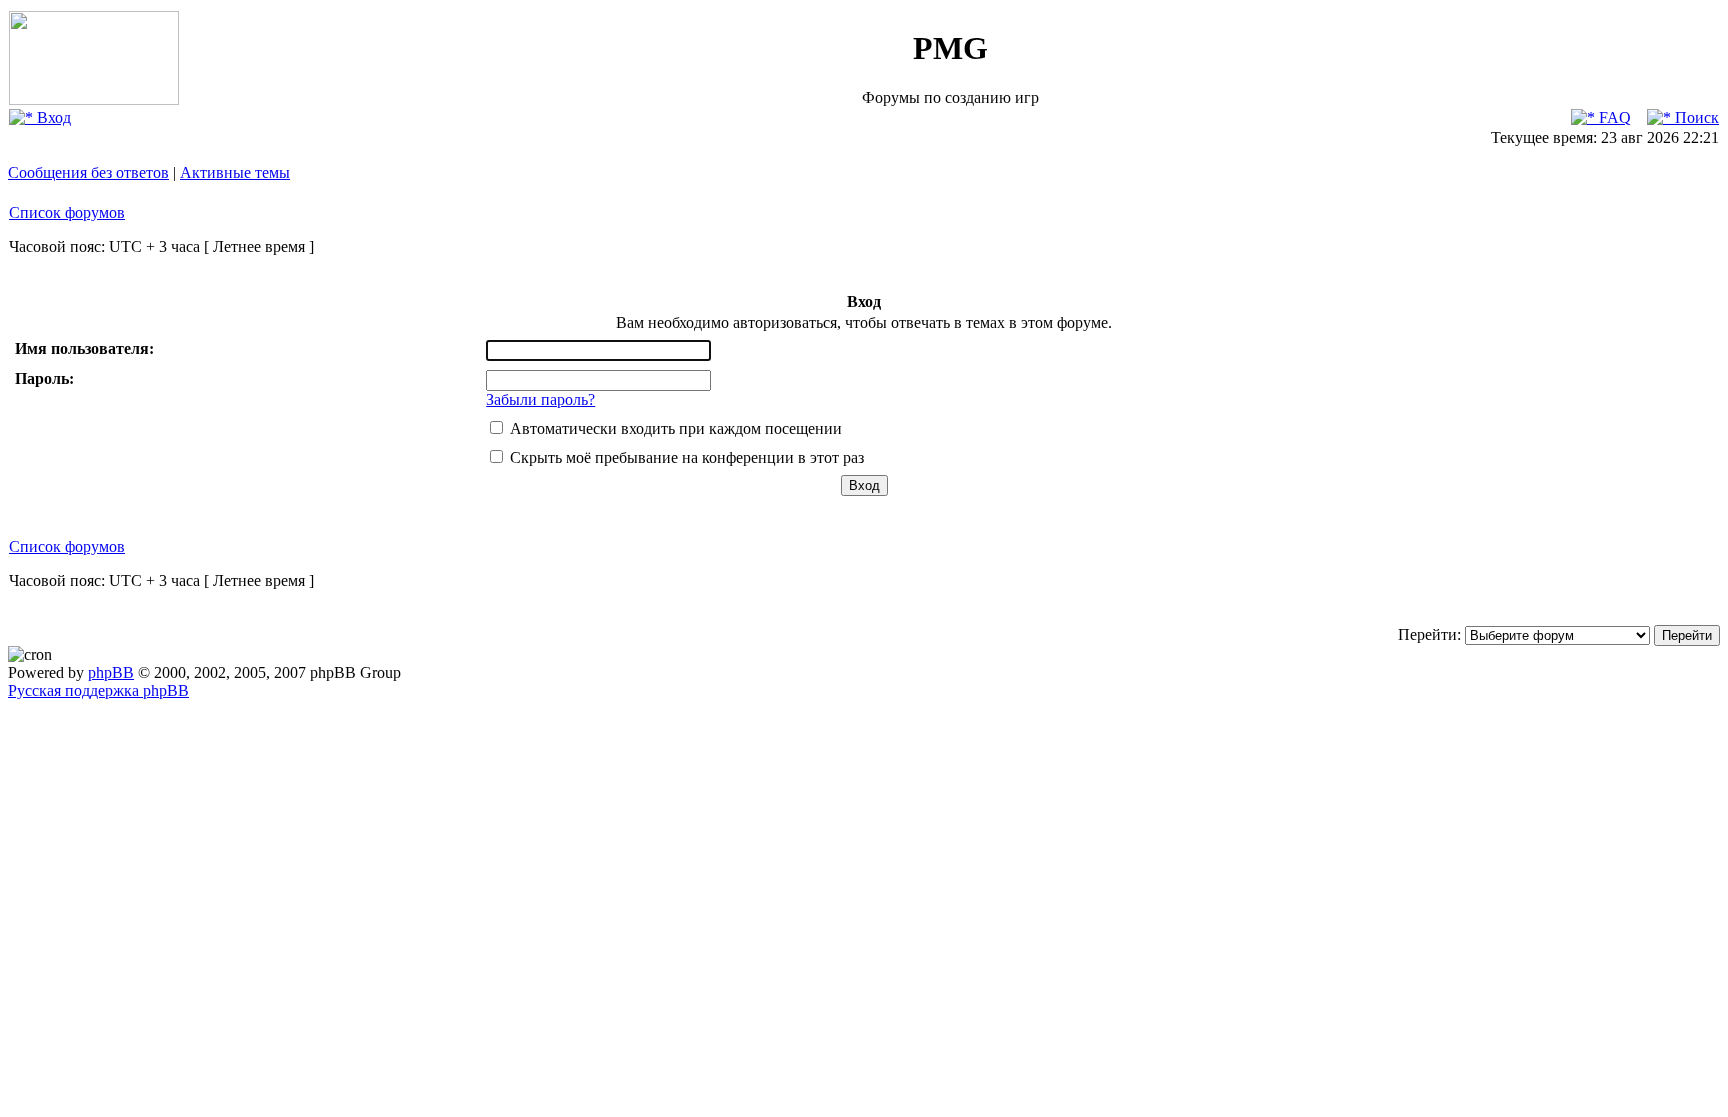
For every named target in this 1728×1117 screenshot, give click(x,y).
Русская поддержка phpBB (98, 690)
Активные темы (235, 172)
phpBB (111, 672)
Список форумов (67, 212)
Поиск (1695, 117)
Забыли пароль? (540, 399)
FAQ (1613, 117)
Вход (52, 117)
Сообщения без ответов (88, 172)
